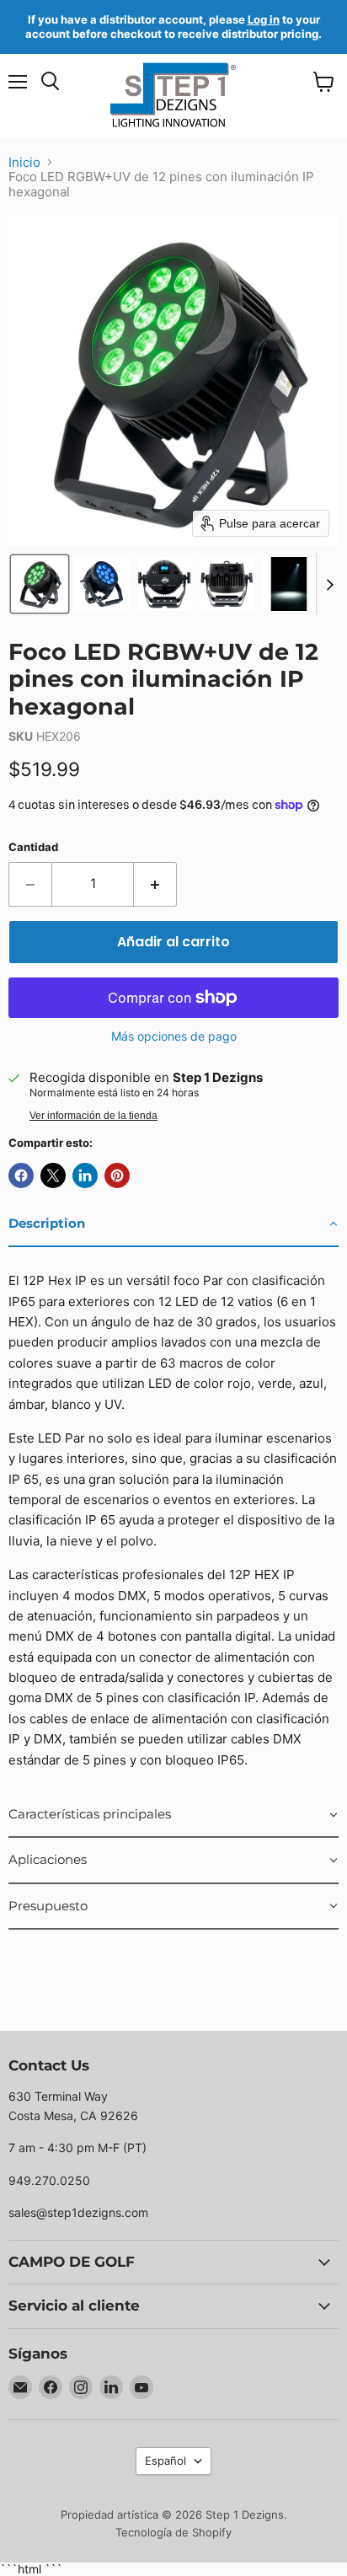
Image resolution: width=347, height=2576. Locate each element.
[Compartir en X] (53, 1176)
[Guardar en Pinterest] (117, 1176)
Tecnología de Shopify (173, 2532)
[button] (40, 584)
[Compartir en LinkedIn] (85, 1176)
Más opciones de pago (174, 1036)
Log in (264, 19)
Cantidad (33, 847)
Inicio (24, 162)
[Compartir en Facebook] (21, 1176)
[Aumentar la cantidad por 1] (155, 884)
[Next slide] (329, 584)
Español (165, 2461)
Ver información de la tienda (93, 1116)
